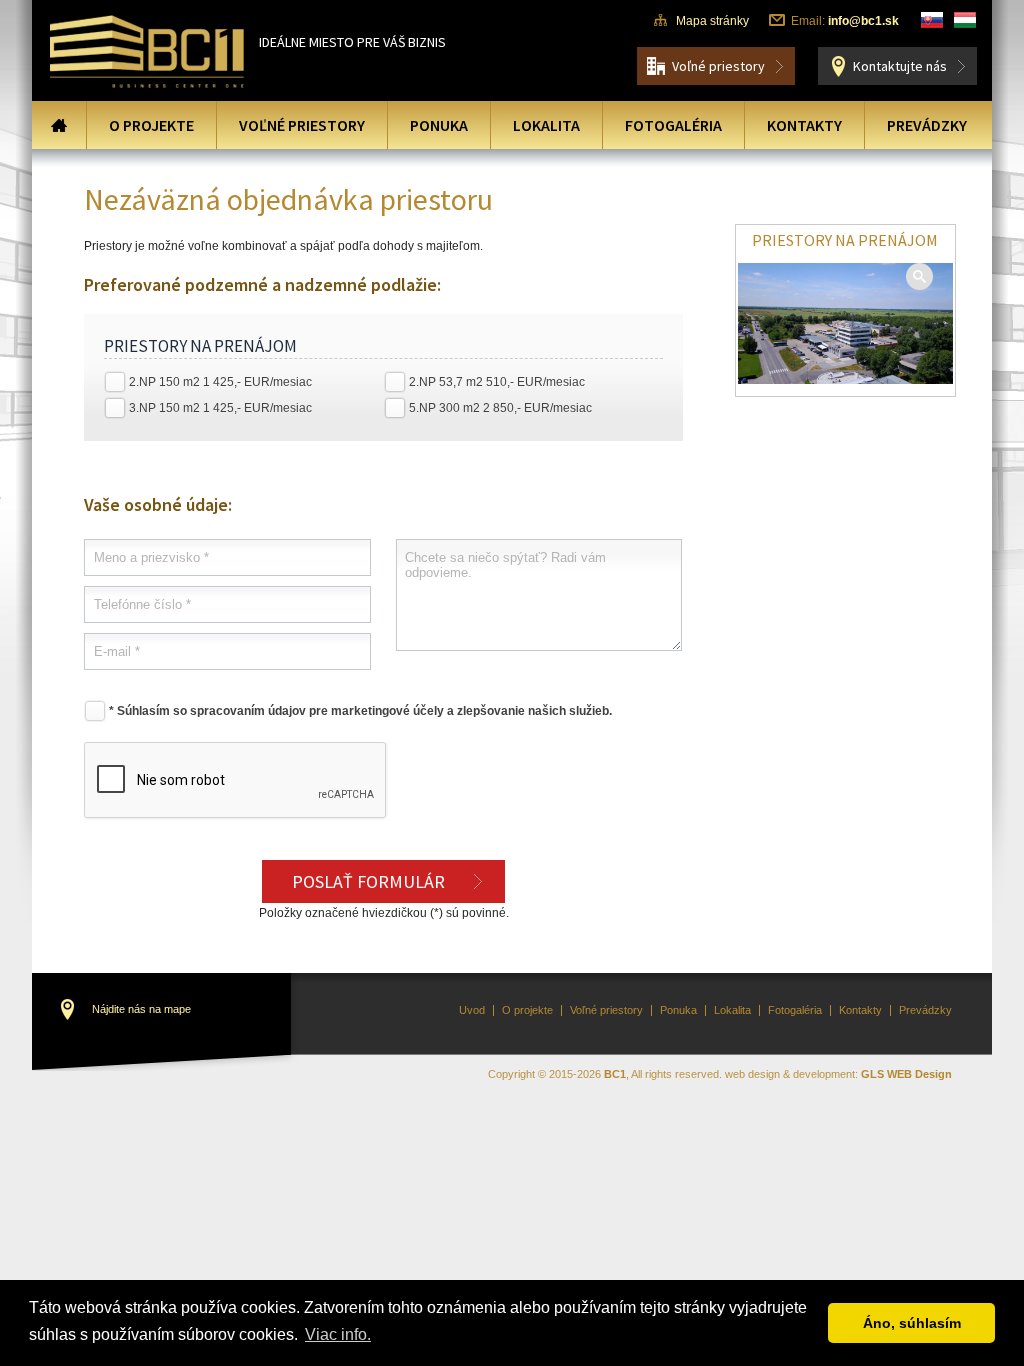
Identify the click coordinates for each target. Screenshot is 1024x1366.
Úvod (59, 125)
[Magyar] (965, 20)
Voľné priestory (718, 66)
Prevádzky (927, 125)
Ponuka (439, 125)
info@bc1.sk (863, 21)
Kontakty (804, 125)
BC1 (615, 1074)
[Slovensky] (932, 20)
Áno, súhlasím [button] (912, 1323)
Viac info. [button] (338, 1334)
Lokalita (546, 125)
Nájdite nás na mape (141, 1009)
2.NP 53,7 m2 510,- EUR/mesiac (497, 382)
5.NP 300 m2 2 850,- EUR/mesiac (500, 408)
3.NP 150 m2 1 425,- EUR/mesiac (220, 408)
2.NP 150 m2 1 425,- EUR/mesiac (220, 382)
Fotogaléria (673, 125)
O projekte (151, 125)
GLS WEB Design (906, 1074)
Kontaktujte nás (900, 66)
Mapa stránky (712, 21)
